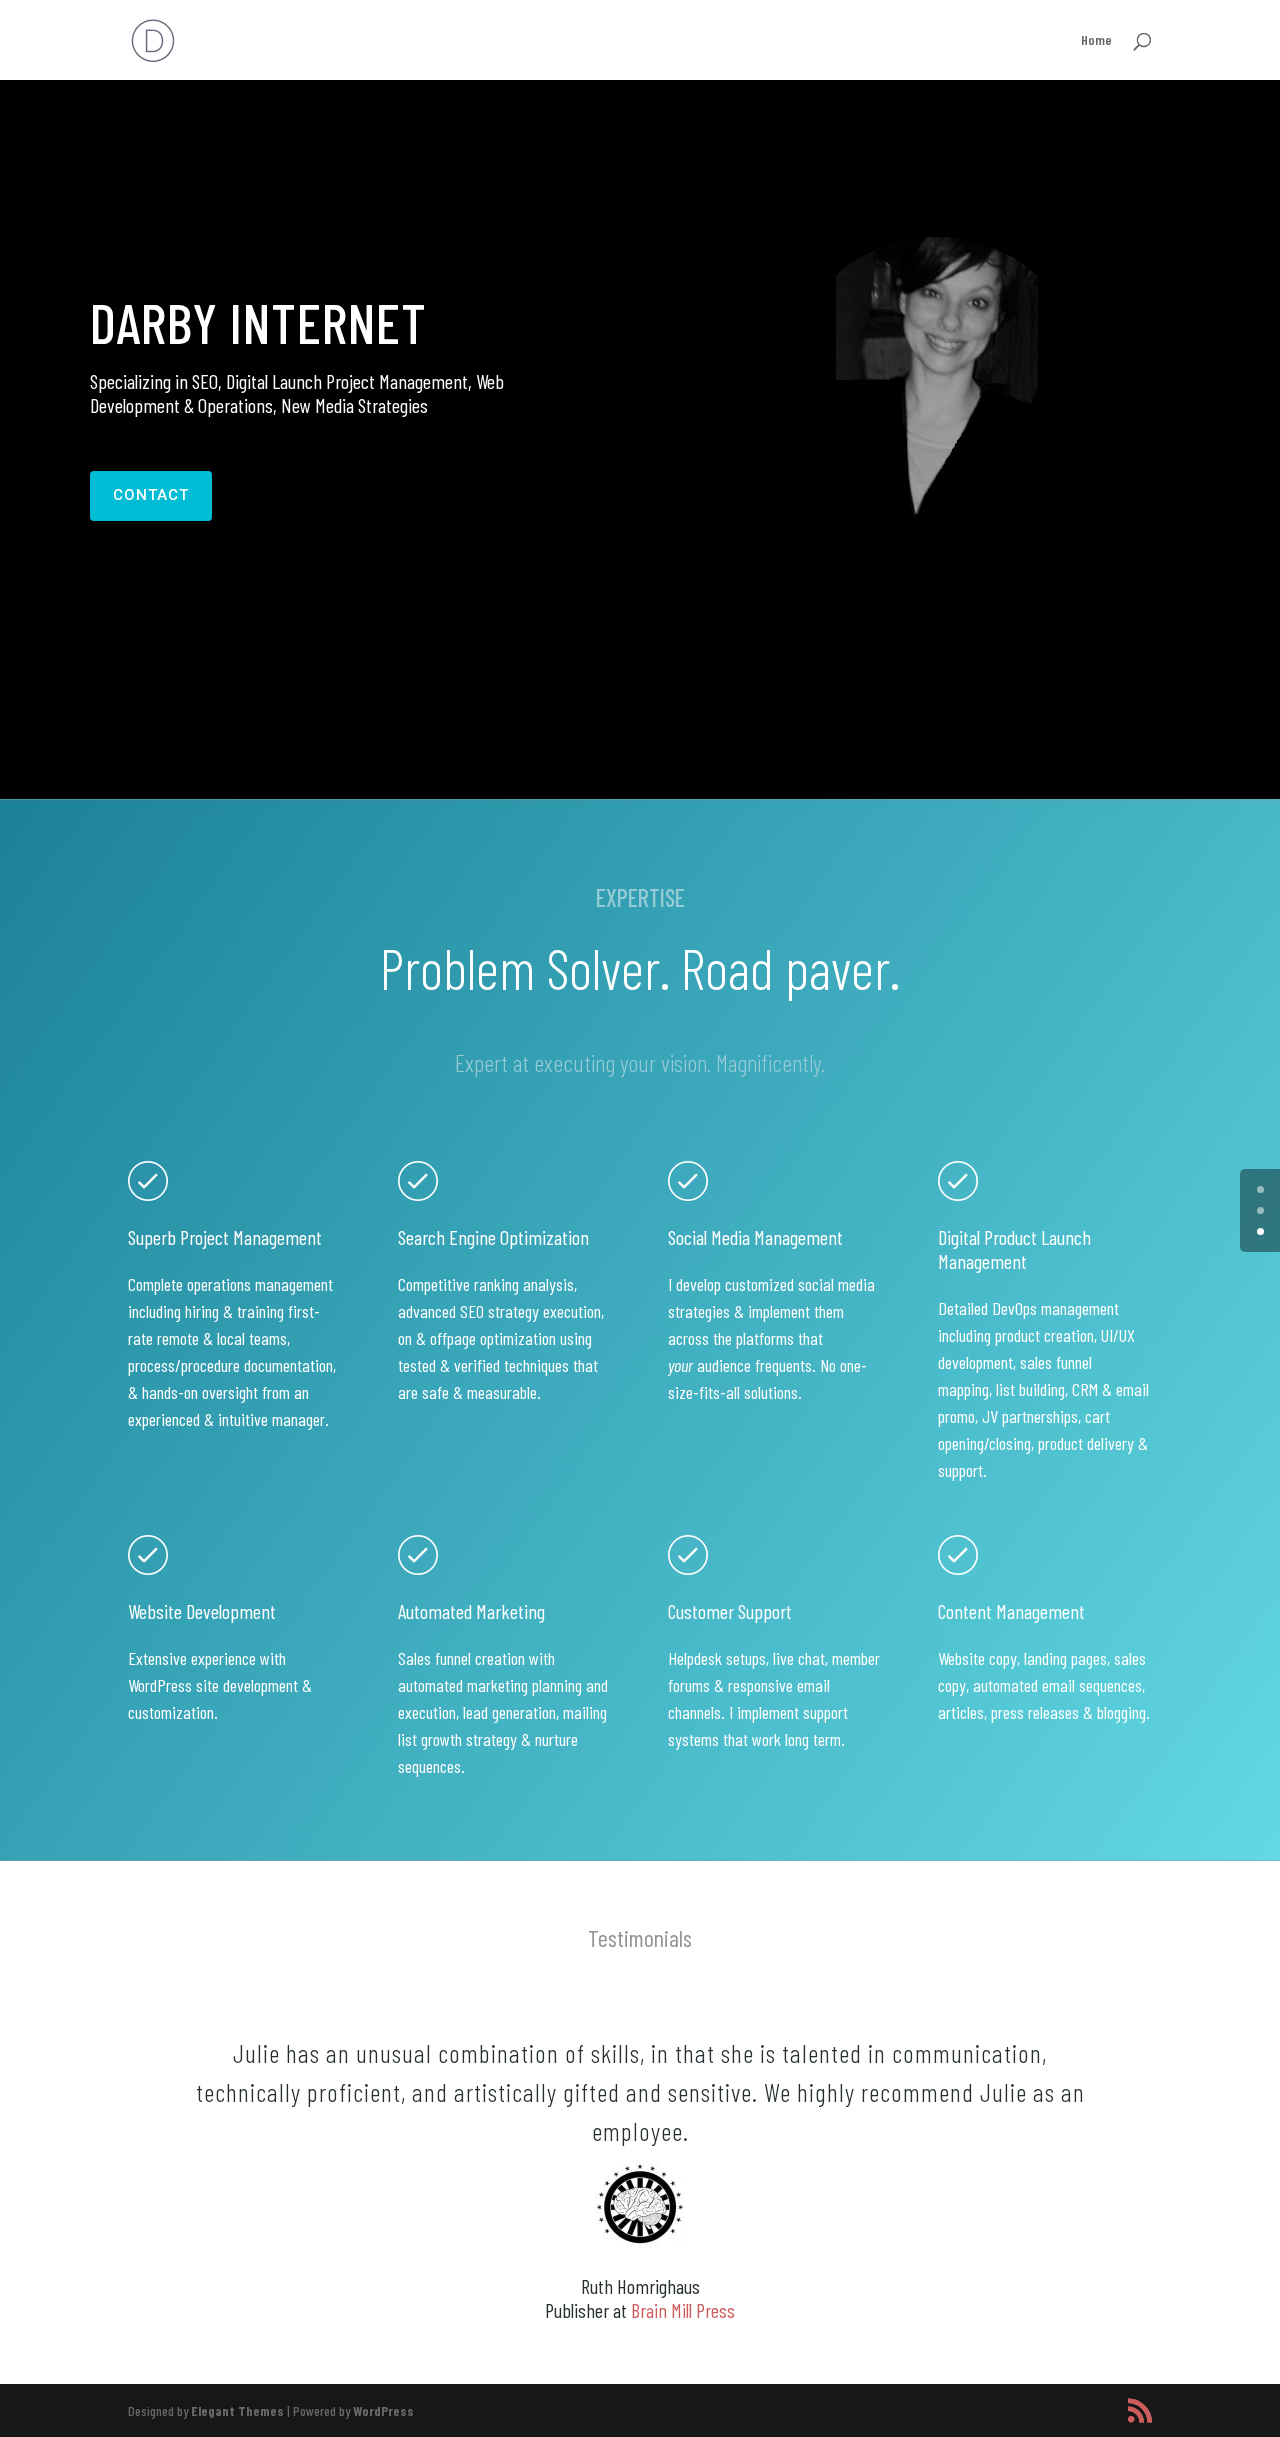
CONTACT (151, 495)
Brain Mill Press (683, 2310)
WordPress (383, 2410)
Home (1096, 40)
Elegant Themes (237, 2410)
